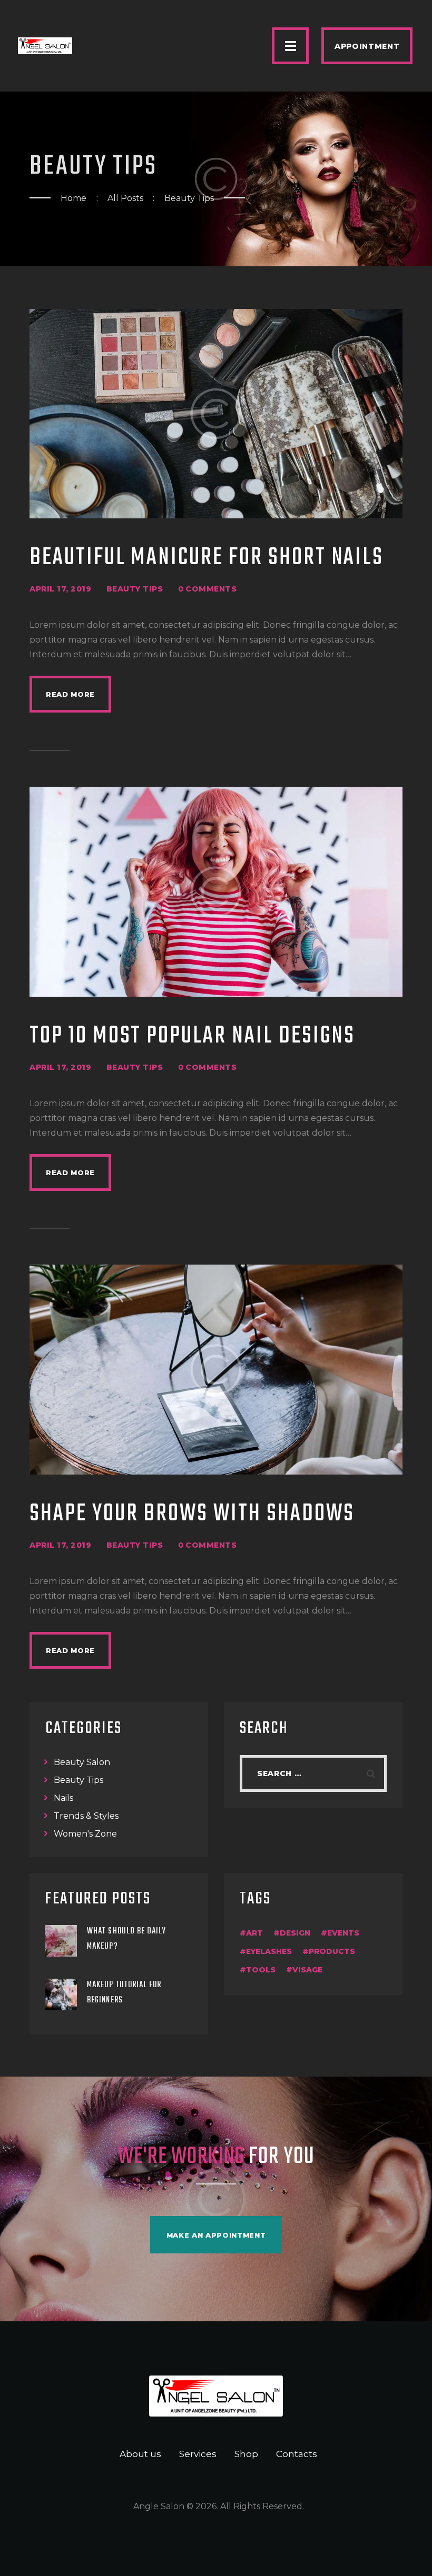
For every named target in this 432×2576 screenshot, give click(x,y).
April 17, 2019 (60, 589)
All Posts (125, 198)
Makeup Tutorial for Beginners (124, 1993)
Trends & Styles (86, 1816)
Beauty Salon (82, 1762)
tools (261, 1970)
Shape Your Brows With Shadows (192, 1514)
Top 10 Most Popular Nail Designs (192, 1036)
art (254, 1933)
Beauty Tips (135, 589)
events (343, 1933)
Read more (70, 694)
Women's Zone (85, 1834)
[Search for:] (313, 1773)
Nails (63, 1798)
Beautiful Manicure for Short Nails (207, 558)
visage (307, 1970)
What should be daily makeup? (126, 1939)
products (332, 1951)
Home (73, 198)
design (295, 1933)
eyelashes (269, 1951)
